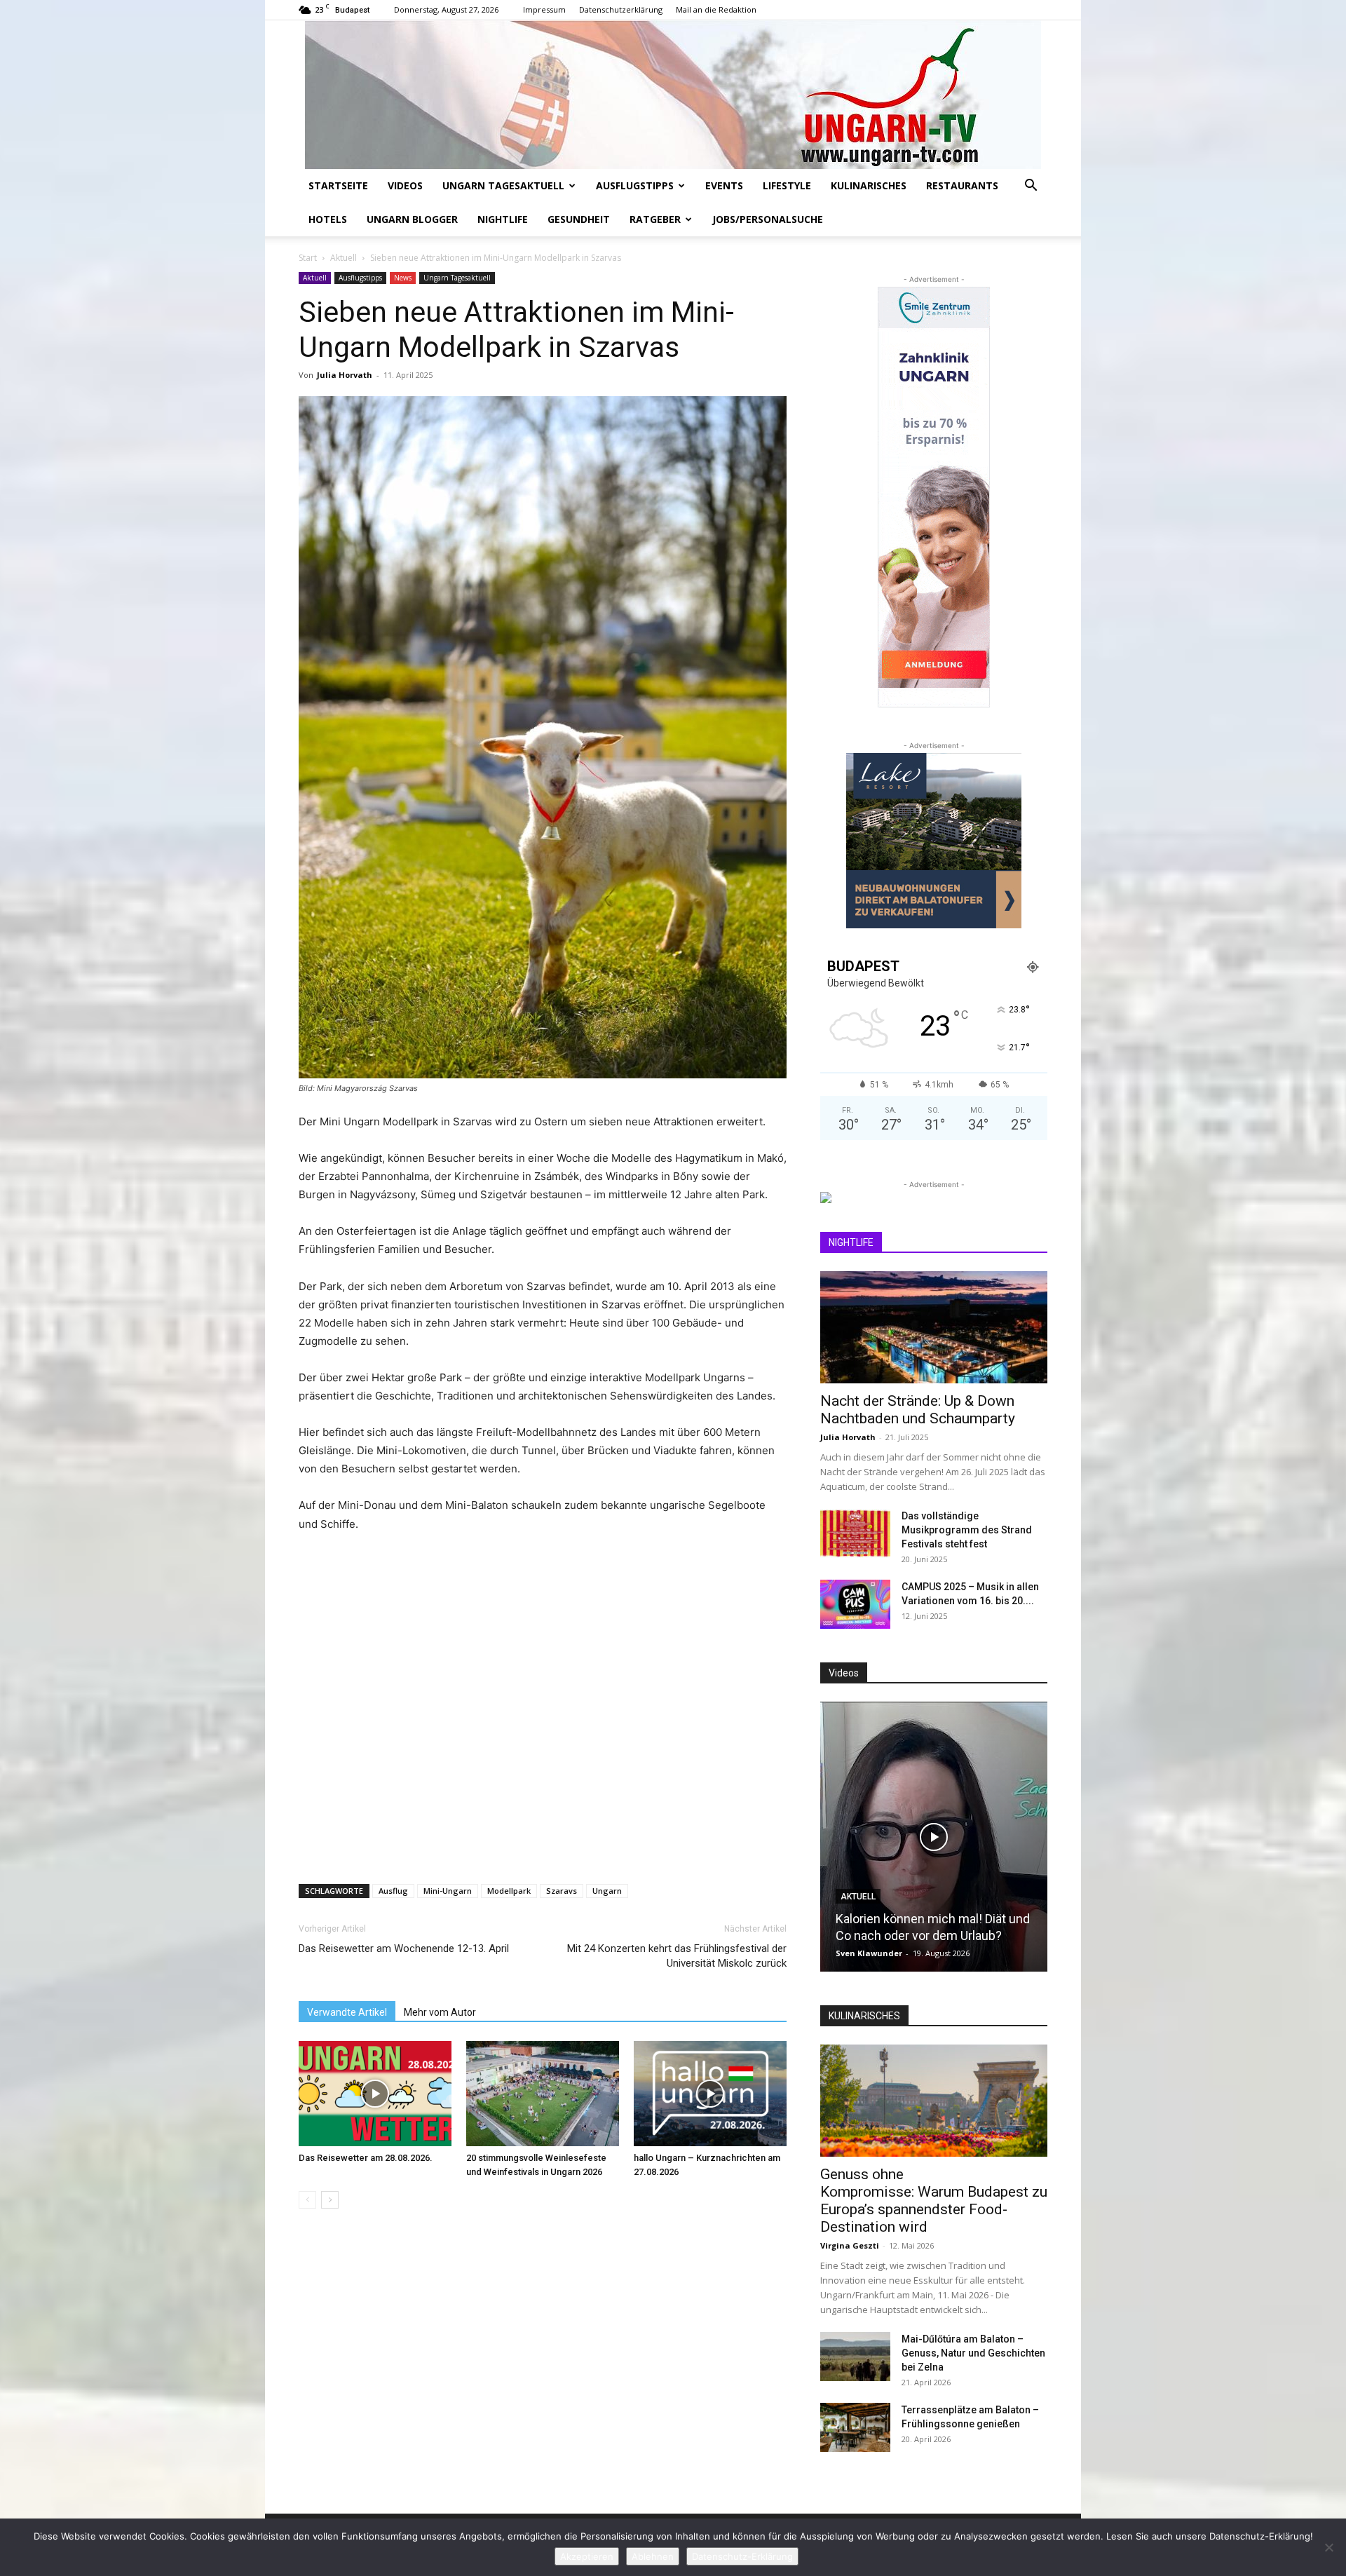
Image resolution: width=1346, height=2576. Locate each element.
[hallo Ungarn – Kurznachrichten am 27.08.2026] (710, 2094)
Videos (405, 185)
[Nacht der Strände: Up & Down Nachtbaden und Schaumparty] (934, 1327)
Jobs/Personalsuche (768, 219)
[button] (1031, 187)
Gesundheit (579, 219)
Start (308, 258)
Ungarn (607, 1891)
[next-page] (330, 2200)
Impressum (544, 9)
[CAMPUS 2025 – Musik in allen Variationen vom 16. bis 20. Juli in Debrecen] (855, 1604)
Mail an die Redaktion (716, 9)
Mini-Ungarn (448, 1891)
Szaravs (562, 1891)
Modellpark (509, 1891)
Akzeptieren (587, 2556)
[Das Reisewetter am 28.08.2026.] (375, 2094)
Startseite (338, 185)
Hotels (328, 219)
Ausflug (393, 1891)
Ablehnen (653, 2556)
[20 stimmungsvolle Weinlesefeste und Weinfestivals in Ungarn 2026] (543, 2094)
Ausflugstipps (635, 185)
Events (724, 185)
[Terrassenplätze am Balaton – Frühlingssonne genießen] (855, 2427)
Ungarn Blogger (412, 219)
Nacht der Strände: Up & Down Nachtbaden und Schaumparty (918, 1410)
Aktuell (344, 258)
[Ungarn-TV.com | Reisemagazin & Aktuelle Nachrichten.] (673, 95)
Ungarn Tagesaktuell (503, 185)
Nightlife (503, 219)
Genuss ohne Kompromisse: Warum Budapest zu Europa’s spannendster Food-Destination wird (934, 2201)
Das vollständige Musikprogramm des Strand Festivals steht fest (967, 1530)
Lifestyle (787, 185)
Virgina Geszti (850, 2245)
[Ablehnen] (1328, 2547)
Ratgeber (655, 219)
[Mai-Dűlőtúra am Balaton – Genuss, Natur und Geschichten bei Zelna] (855, 2357)
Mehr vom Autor (440, 2012)
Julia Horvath (345, 375)
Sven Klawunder (869, 1953)
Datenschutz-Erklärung (742, 2556)
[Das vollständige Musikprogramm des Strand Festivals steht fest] (855, 1533)
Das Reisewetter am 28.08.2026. (366, 2158)
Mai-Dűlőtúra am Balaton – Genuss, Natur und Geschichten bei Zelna (973, 2353)
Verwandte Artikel (347, 2012)
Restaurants (962, 185)
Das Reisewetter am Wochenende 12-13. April (404, 1948)
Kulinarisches (869, 185)
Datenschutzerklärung (621, 9)
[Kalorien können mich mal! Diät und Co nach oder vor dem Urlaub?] (934, 1837)
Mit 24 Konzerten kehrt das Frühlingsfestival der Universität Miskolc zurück (677, 1956)
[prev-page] (307, 2200)
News (403, 278)
